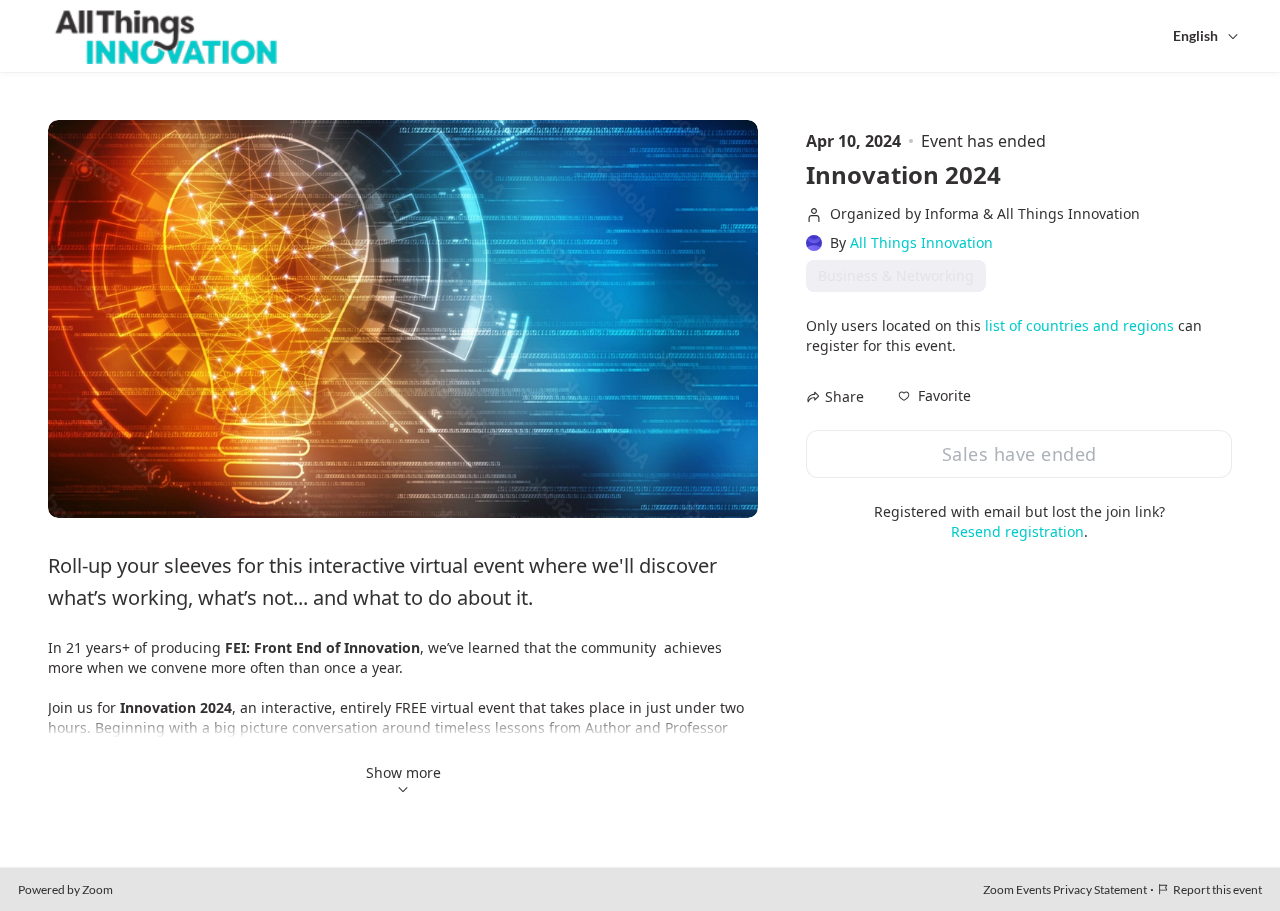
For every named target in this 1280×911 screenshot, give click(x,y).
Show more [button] (403, 772)
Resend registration (1017, 531)
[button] (934, 396)
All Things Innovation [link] (921, 243)
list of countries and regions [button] (1079, 325)
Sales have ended (1019, 454)
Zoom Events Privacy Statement (1065, 889)
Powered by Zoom (65, 889)
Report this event (1217, 889)
